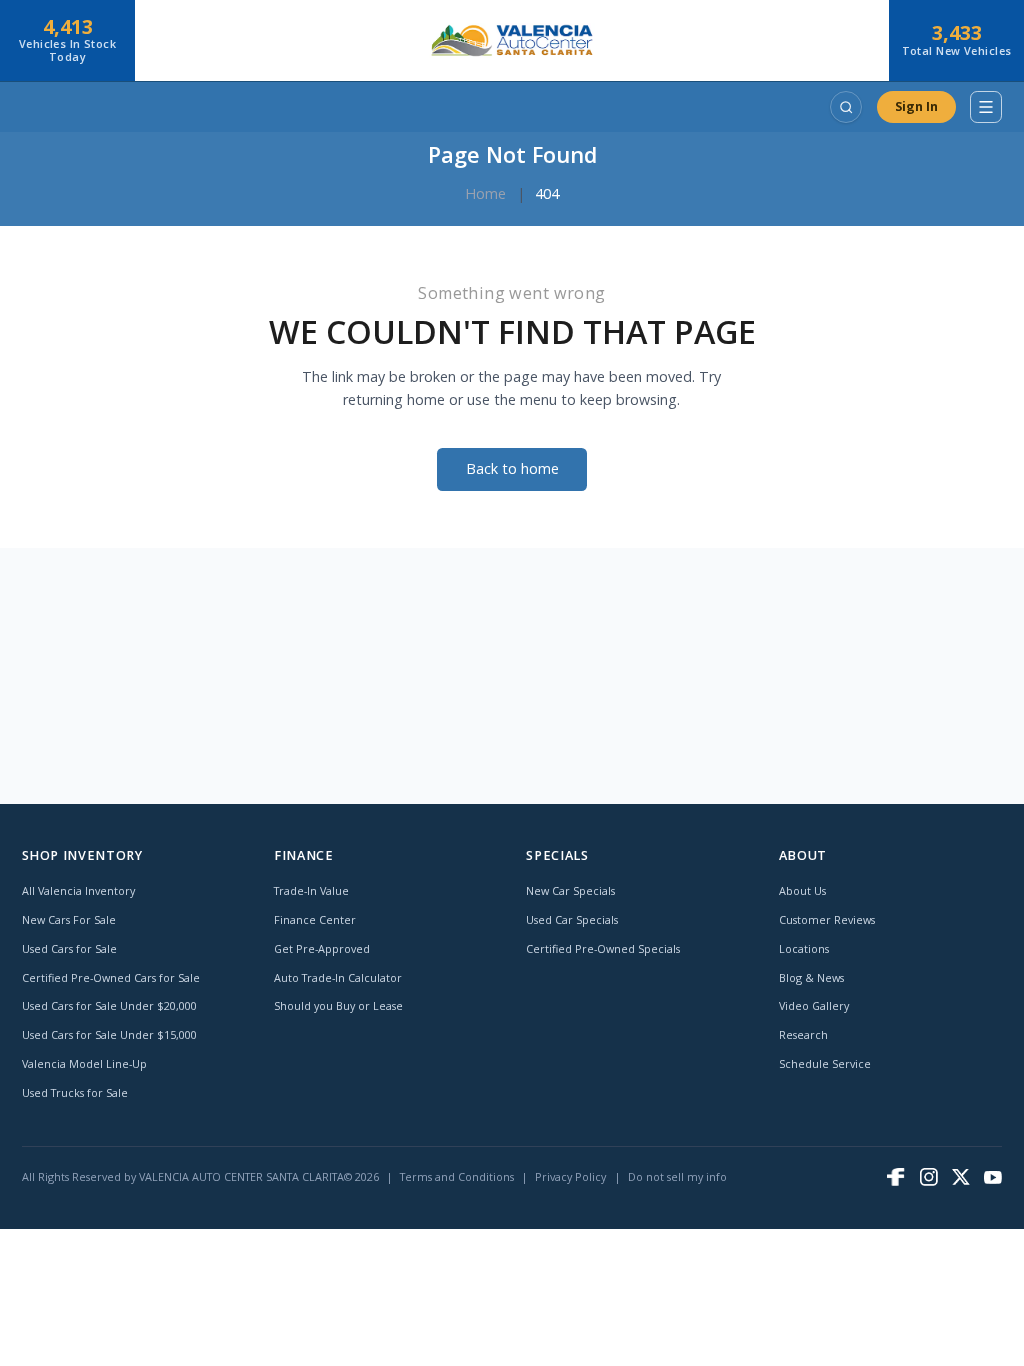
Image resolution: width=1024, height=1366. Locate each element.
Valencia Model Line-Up (84, 1063)
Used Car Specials (572, 919)
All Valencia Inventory (78, 890)
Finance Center (315, 919)
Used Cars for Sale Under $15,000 (109, 1034)
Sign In (916, 106)
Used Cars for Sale (69, 948)
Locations (804, 948)
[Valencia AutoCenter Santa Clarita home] (512, 40)
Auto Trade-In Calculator (338, 977)
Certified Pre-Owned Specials (603, 948)
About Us (802, 890)
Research (803, 1034)
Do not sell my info (677, 1176)
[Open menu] (986, 107)
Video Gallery (814, 1005)
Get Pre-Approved (322, 948)
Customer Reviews (827, 919)
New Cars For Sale (69, 919)
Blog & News (811, 977)
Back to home (512, 468)
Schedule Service (825, 1063)
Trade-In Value (311, 890)
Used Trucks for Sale (75, 1092)
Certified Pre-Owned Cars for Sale (111, 977)
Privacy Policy (570, 1176)
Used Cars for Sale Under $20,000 (109, 1005)
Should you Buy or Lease (338, 1005)
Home (485, 193)
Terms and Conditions (457, 1176)
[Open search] (846, 107)
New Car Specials (570, 890)
